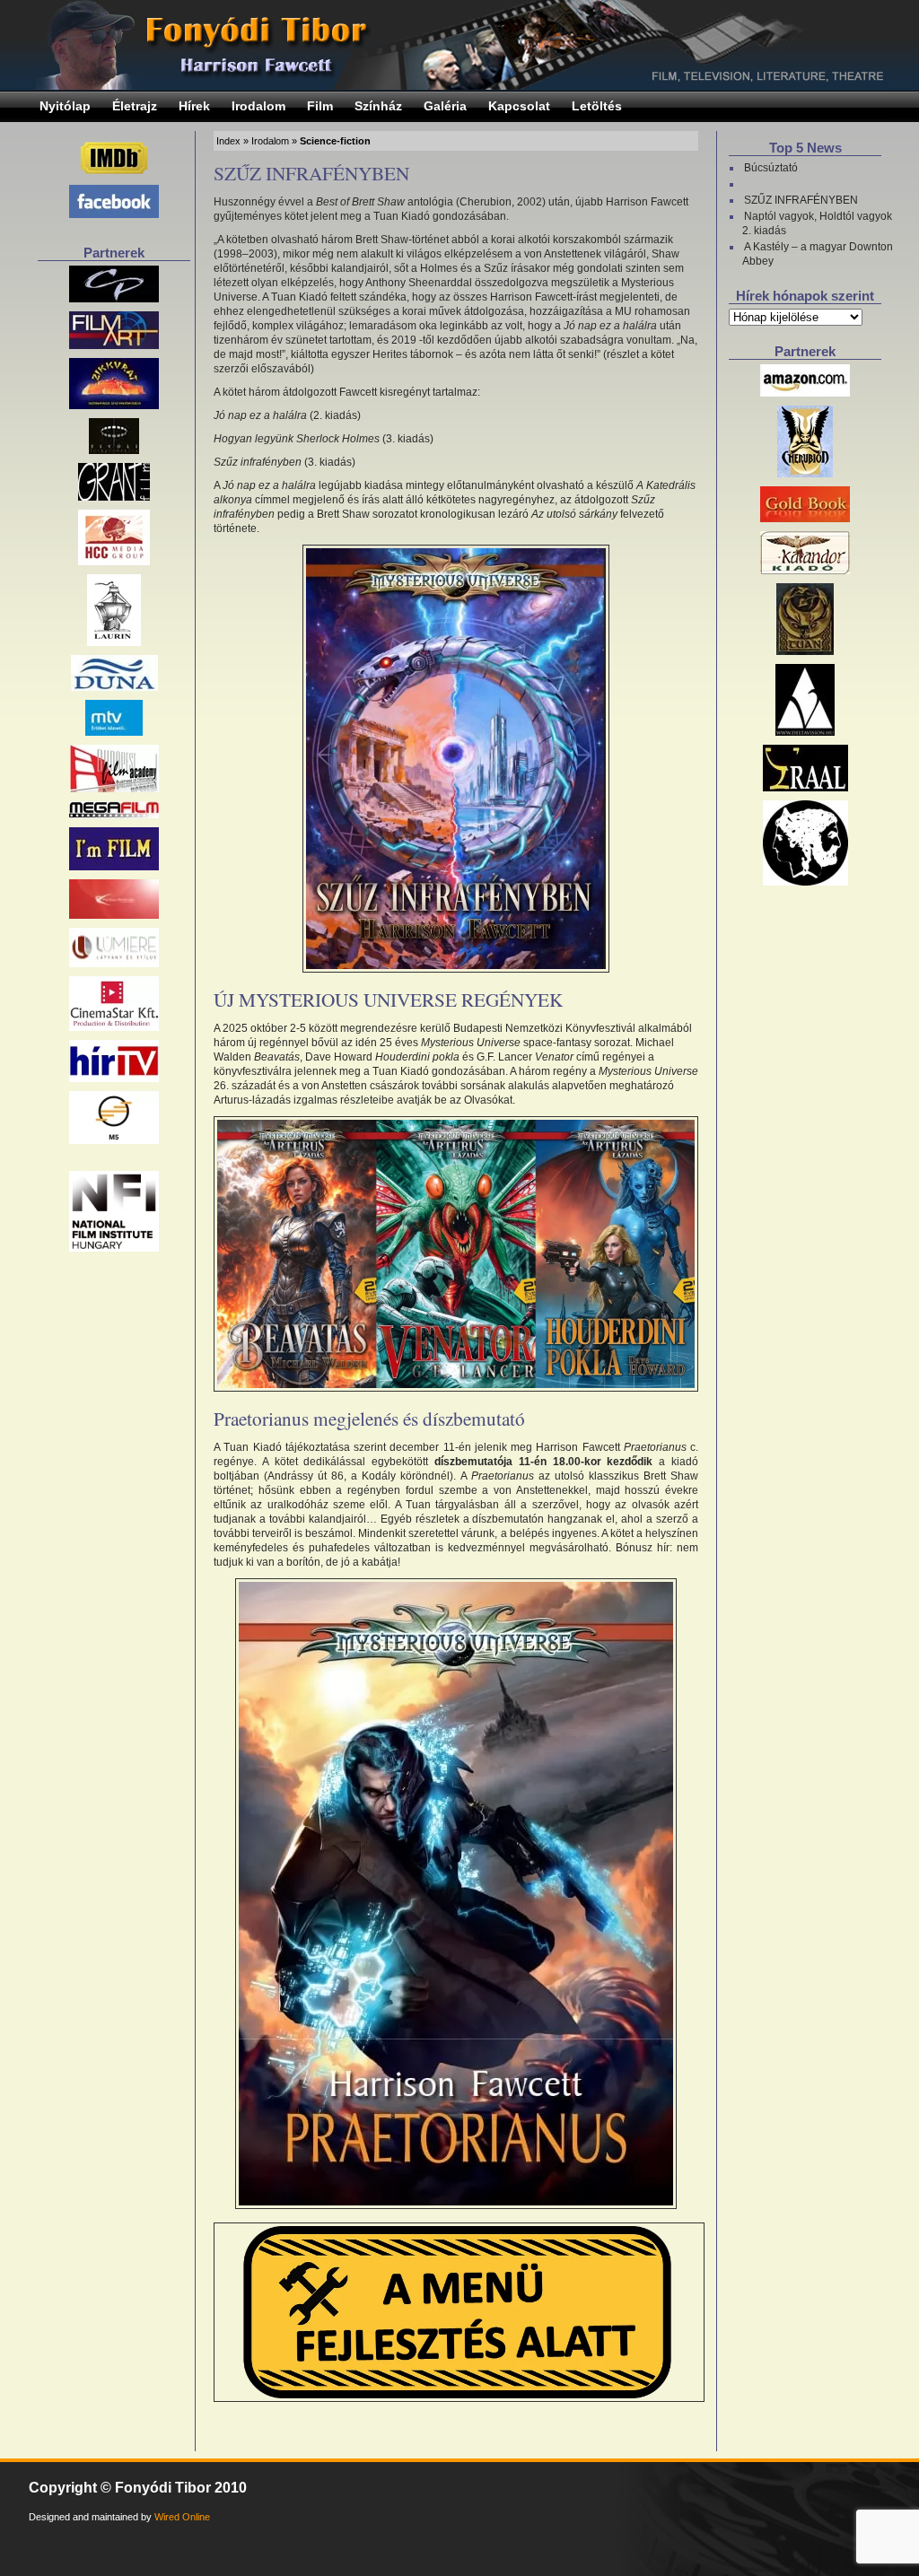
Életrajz (135, 106)
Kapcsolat (519, 106)
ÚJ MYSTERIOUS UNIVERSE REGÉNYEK (388, 999)
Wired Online (182, 2517)
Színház (378, 106)
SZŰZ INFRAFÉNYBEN (311, 173)
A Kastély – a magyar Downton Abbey (818, 254)
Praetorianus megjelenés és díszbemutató (369, 1418)
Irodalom (258, 106)
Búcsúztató (771, 168)
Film (320, 106)
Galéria (445, 106)
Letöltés (597, 106)
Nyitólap (65, 106)
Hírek (194, 106)
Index (228, 141)
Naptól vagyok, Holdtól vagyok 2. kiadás (817, 223)
